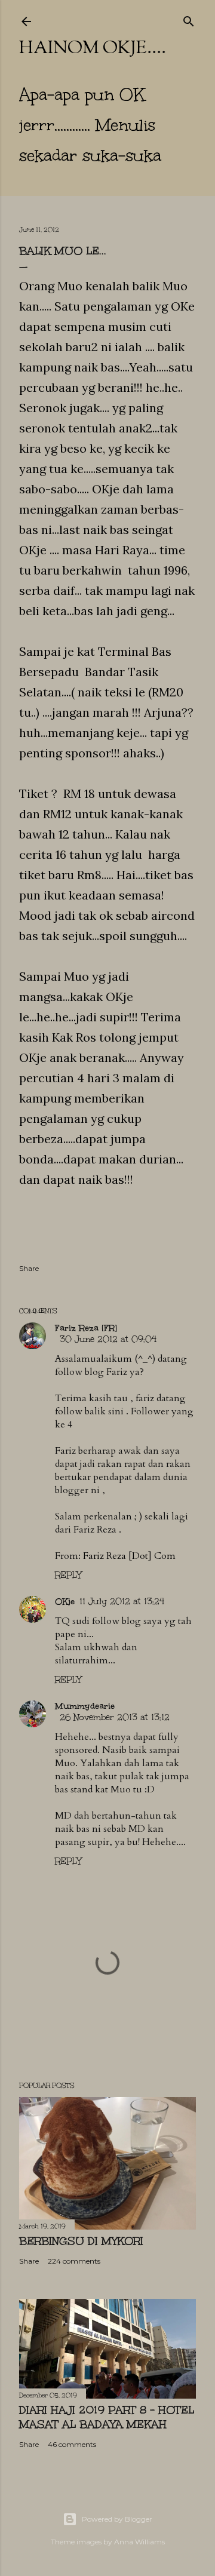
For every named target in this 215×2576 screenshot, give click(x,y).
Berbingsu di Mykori (81, 2241)
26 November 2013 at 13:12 (115, 1717)
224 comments (74, 2261)
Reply (68, 1575)
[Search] (189, 19)
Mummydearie (85, 1706)
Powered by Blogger (117, 2519)
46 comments (72, 2444)
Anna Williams (139, 2542)
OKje (65, 1602)
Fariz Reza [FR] (86, 1328)
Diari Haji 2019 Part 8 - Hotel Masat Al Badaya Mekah (107, 2417)
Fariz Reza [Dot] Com (129, 1556)
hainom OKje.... (93, 49)
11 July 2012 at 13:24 (122, 1602)
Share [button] (29, 1268)
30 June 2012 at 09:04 (108, 1339)
